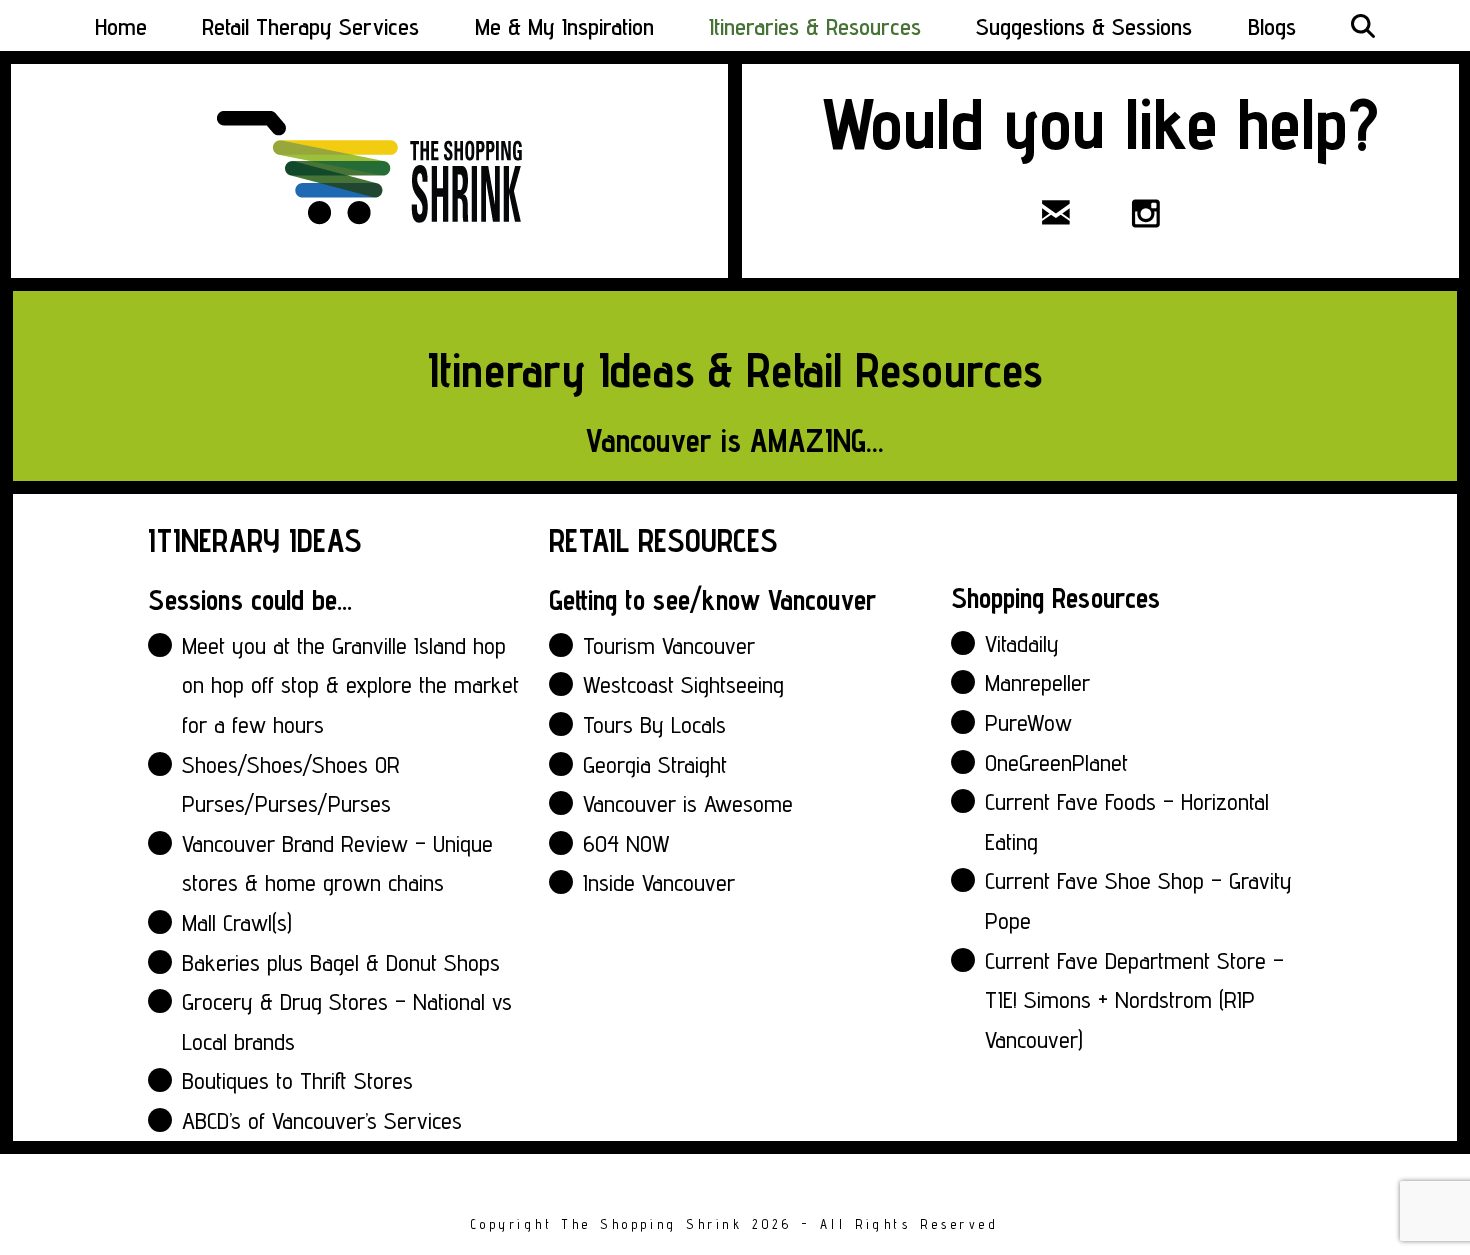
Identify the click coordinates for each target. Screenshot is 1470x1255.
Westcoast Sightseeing (683, 684)
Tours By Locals (654, 724)
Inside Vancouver (659, 882)
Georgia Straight (655, 764)
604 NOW (626, 843)
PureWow (1028, 722)
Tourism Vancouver (669, 645)
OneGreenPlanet (1056, 762)
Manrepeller (1037, 682)
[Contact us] (1056, 213)
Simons (1057, 999)
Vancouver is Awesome (688, 803)
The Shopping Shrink (652, 1224)
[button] (1363, 25)
